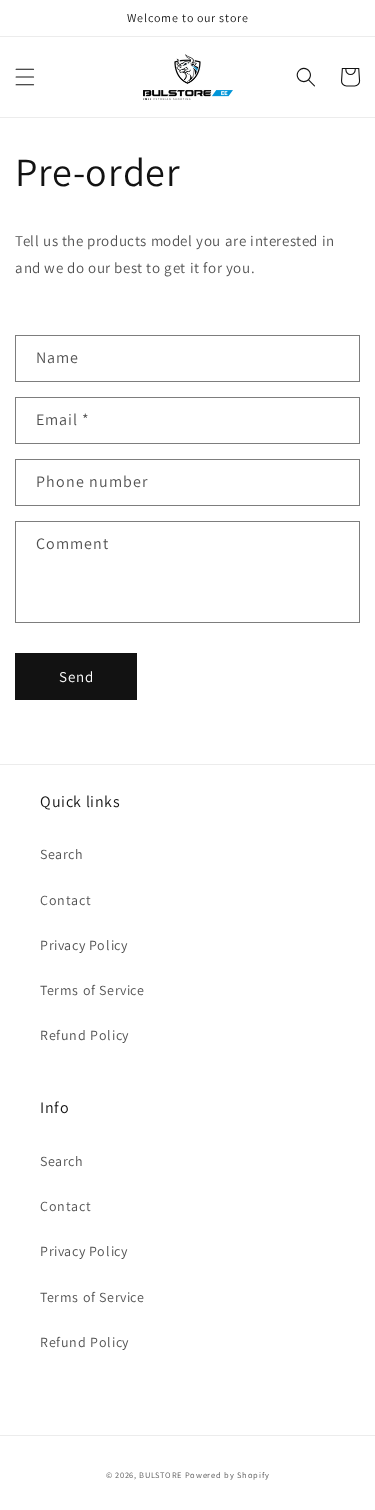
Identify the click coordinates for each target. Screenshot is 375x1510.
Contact (65, 900)
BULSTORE (160, 1474)
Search (62, 854)
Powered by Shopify (227, 1474)
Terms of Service (92, 990)
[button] (25, 77)
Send (76, 676)
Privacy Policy (83, 945)
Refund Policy (84, 1035)
